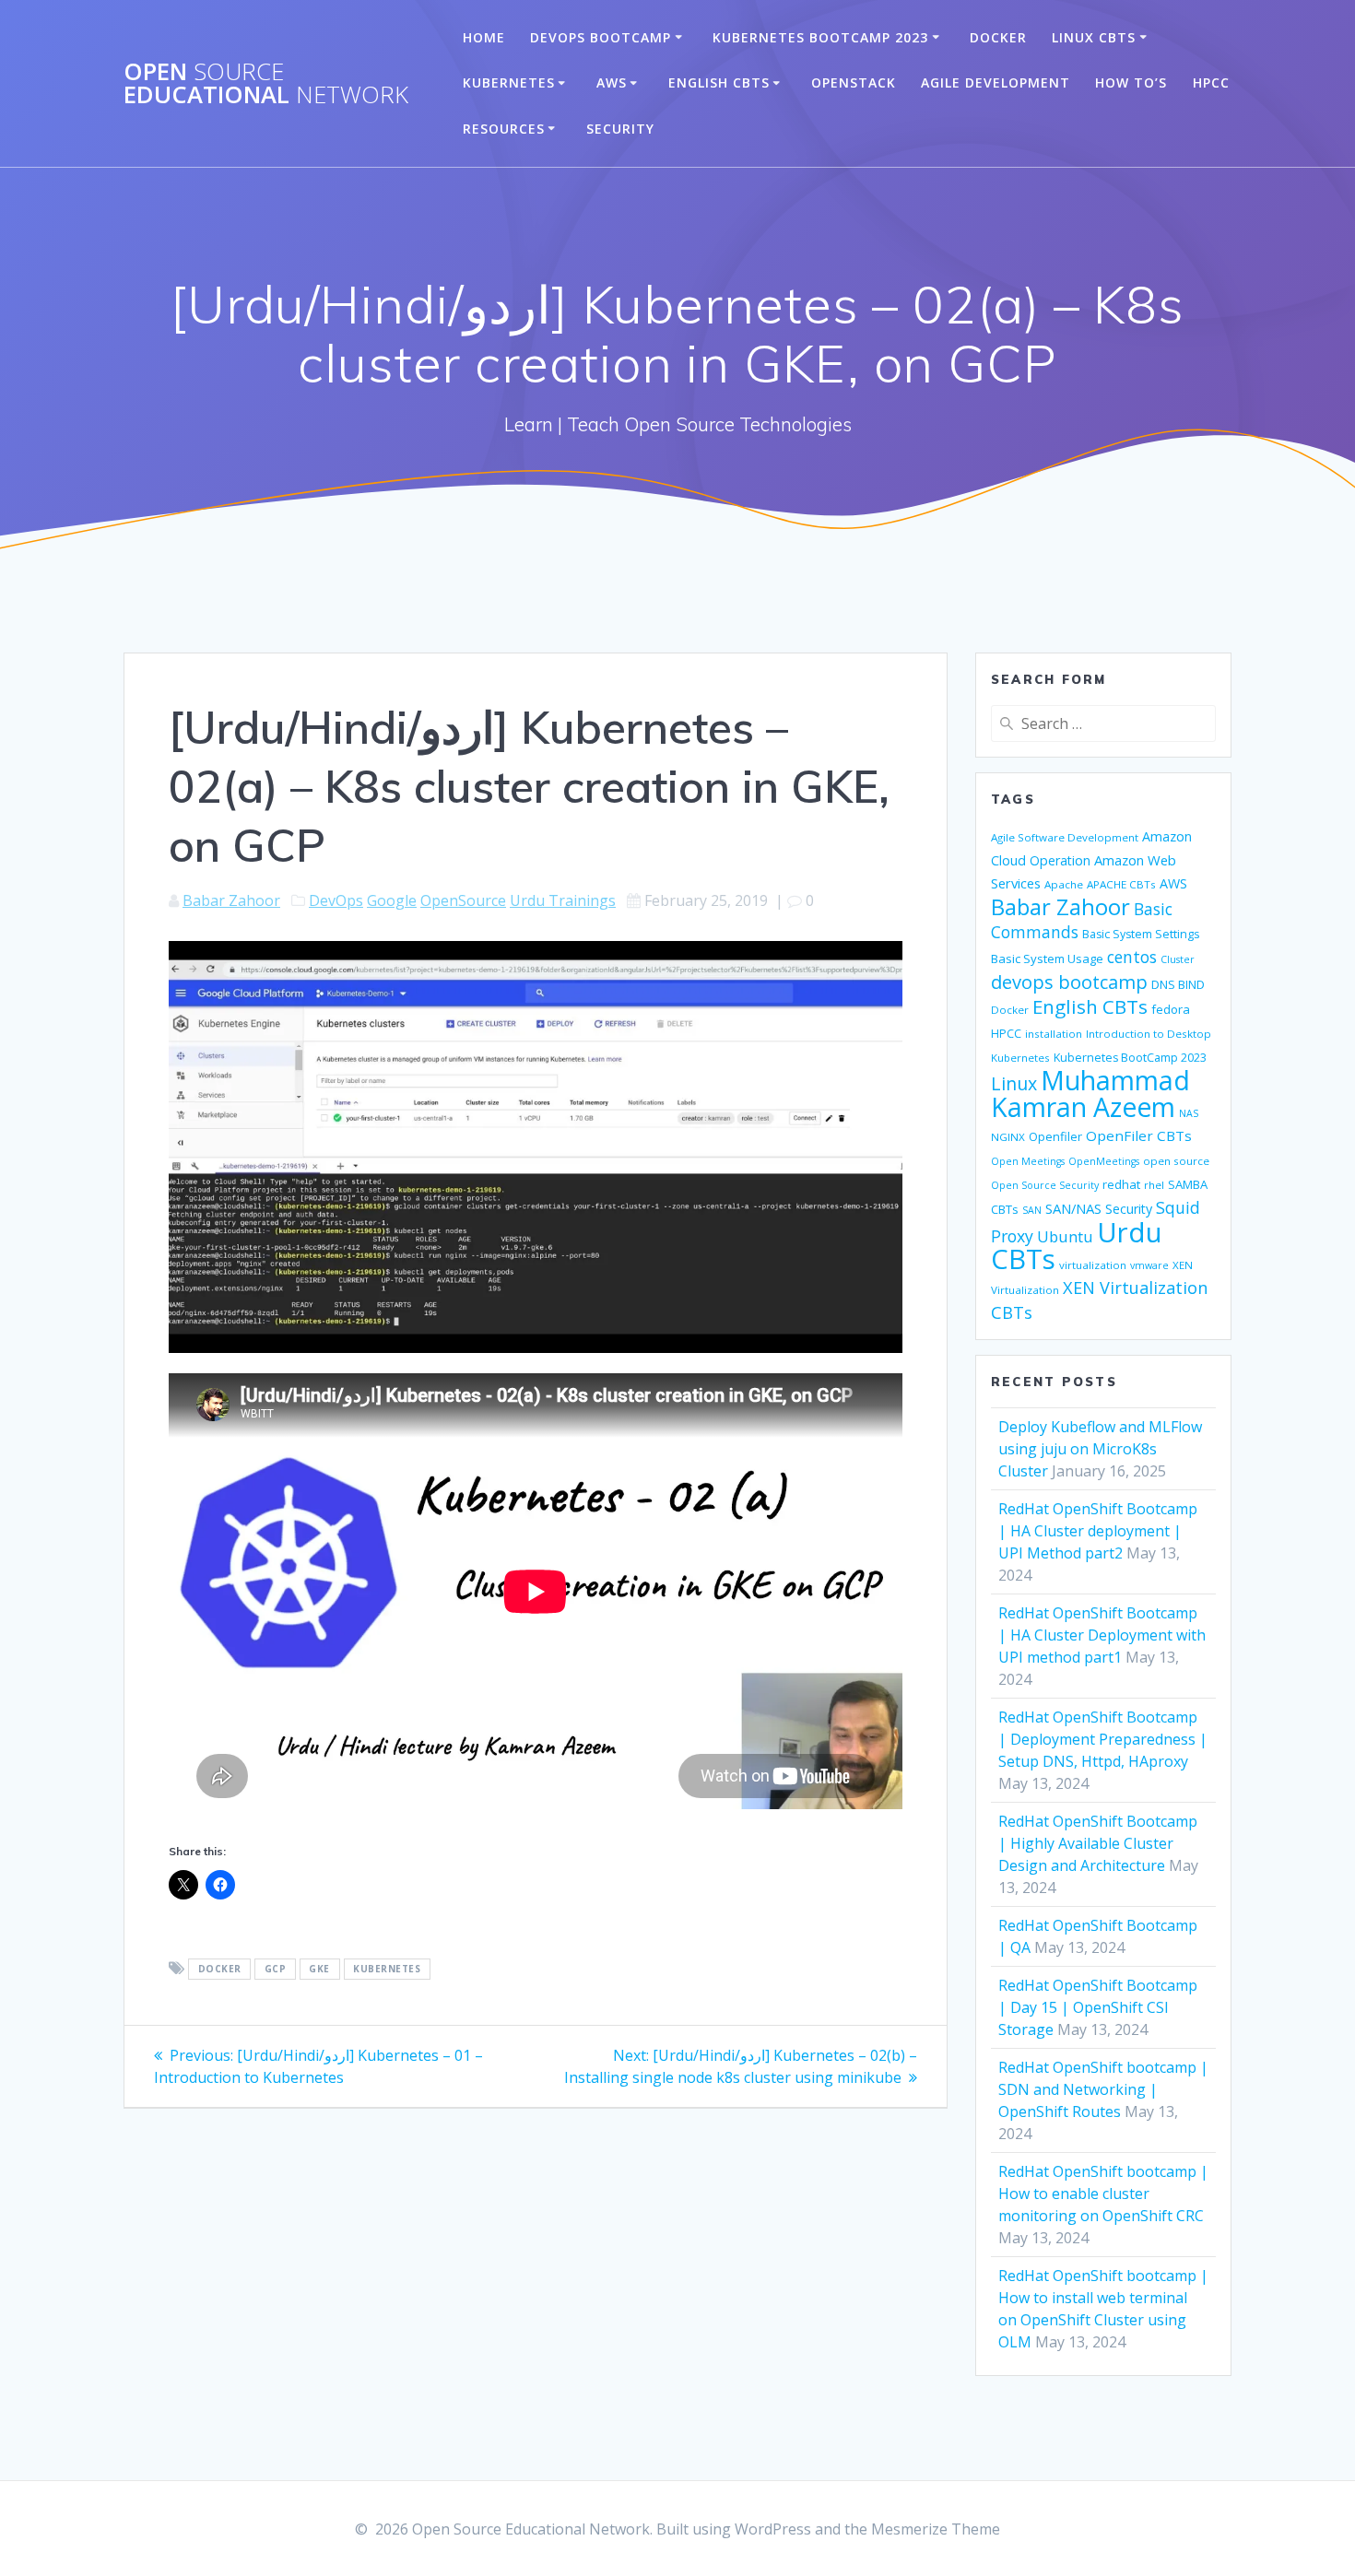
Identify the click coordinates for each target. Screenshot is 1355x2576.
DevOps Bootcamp (601, 37)
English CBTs (719, 82)
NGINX (1008, 1137)
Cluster (1178, 959)
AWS (612, 82)
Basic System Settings (1141, 934)
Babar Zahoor (231, 900)
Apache (1064, 884)
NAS (1189, 1113)
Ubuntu (1065, 1236)
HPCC (1211, 82)
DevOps (336, 900)
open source (1176, 1161)
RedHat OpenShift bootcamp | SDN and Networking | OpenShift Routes (1103, 2089)
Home (484, 37)
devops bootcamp (1069, 982)
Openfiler (1055, 1136)
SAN (1032, 1210)
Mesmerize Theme (936, 2529)
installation (1054, 1034)
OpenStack (854, 82)
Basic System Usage (1047, 959)
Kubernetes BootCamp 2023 (820, 37)
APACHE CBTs (1121, 884)
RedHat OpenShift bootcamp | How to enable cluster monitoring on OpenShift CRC (1103, 2194)
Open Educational (266, 83)
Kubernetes (509, 82)
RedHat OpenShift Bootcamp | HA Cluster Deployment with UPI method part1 (1102, 1635)
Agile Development (996, 82)
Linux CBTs (1094, 37)
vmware (1149, 1265)
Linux (1014, 1083)
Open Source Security (1045, 1185)
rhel (1154, 1185)
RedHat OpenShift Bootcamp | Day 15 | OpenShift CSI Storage (1098, 2007)
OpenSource (463, 900)
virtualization (1093, 1265)
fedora (1171, 1009)
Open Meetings (1028, 1161)
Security (620, 129)
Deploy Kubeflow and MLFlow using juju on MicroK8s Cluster (1100, 1449)
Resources (504, 129)
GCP (276, 1970)
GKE (319, 1970)
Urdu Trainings (563, 900)
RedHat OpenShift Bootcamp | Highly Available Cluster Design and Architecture (1098, 1843)
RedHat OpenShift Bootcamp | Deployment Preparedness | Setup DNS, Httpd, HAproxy (1103, 1739)
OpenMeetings (1104, 1161)
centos (1132, 957)
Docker (998, 37)
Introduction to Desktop (1149, 1034)
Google (392, 900)
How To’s (1131, 82)
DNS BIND (1178, 984)
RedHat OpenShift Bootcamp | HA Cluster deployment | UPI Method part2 (1098, 1531)
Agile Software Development (1065, 837)
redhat (1121, 1184)
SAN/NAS (1073, 1208)
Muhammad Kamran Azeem (1090, 1094)
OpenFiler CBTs (1139, 1135)
